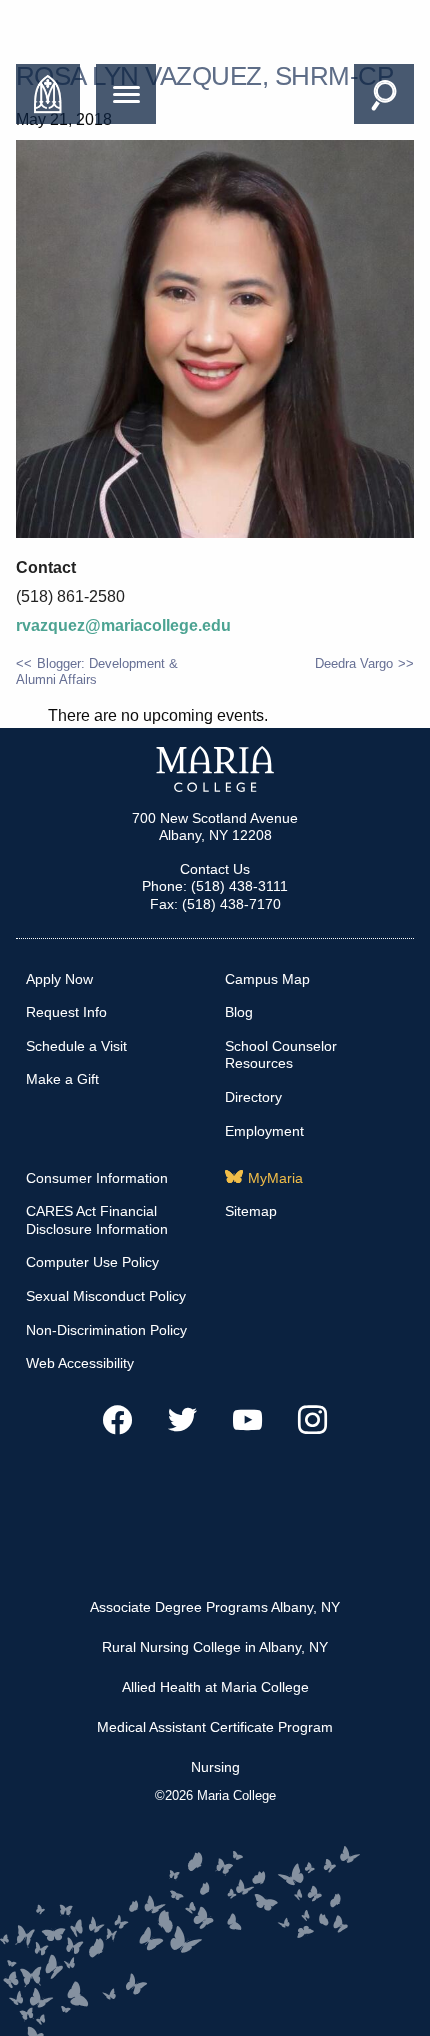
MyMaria (275, 1178)
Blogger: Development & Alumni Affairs (97, 671)
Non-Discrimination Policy (106, 1330)
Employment (264, 1131)
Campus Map (267, 979)
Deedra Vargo (354, 663)
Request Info (66, 1012)
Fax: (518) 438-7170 (215, 904)
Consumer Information (97, 1178)
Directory (253, 1097)
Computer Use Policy (92, 1262)
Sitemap (251, 1211)
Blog (239, 1012)
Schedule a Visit (76, 1046)
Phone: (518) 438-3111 (215, 886)
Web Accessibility (80, 1363)
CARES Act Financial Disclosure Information (97, 1220)
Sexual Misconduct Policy (106, 1296)
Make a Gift (62, 1079)
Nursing (215, 1767)
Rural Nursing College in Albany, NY (215, 1647)
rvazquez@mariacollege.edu (123, 625)
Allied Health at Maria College (215, 1687)
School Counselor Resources (281, 1055)
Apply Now (59, 979)
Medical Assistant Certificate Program (215, 1727)
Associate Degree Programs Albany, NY (215, 1607)
